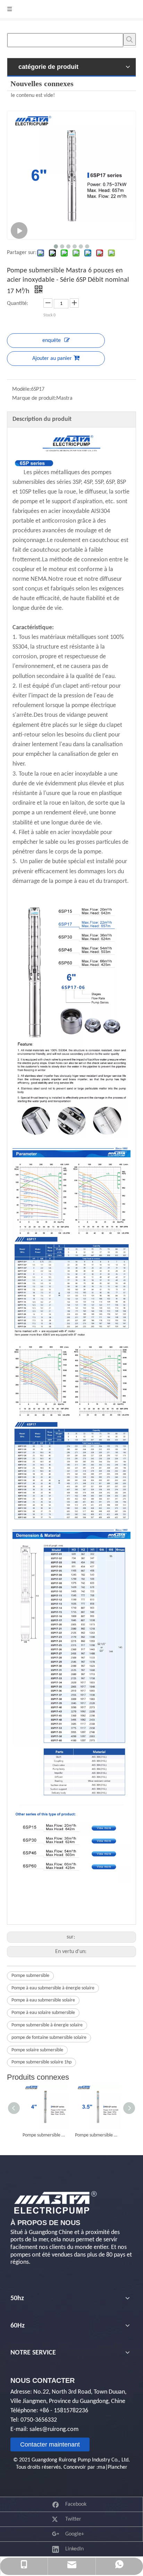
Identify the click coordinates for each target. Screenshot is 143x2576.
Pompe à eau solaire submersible (43, 2013)
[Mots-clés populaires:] (129, 39)
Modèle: (22, 389)
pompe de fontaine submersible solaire (49, 2038)
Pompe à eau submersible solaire (43, 2000)
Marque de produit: (34, 398)
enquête (52, 341)
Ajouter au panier (52, 359)
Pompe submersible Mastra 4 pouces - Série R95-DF (45, 2135)
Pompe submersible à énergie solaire (47, 2025)
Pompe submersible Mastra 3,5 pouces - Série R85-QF (98, 2135)
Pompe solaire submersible (37, 2050)
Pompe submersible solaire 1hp (41, 2062)
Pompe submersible (30, 1976)
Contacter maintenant (50, 2444)
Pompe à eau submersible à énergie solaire (53, 1988)
